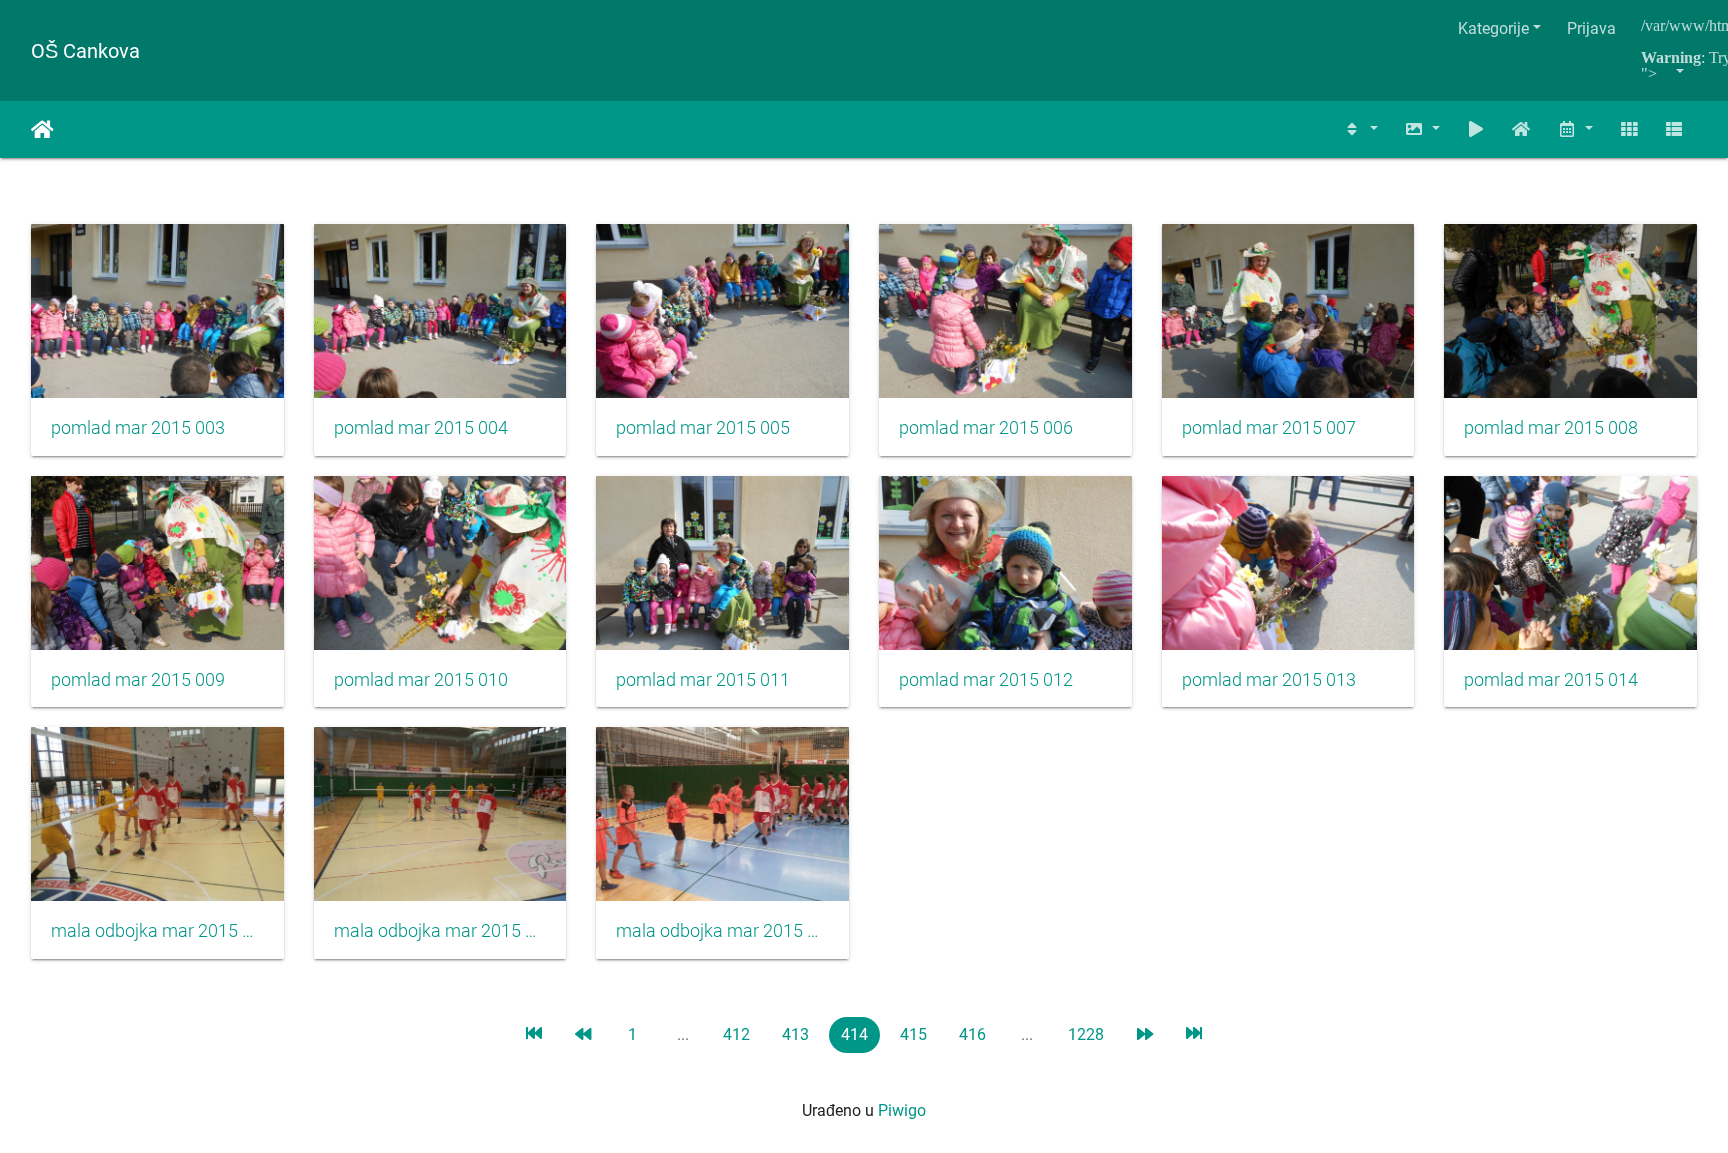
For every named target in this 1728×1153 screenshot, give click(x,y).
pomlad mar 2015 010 (421, 680)
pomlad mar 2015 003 (138, 428)
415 (913, 1034)
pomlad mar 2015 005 (703, 428)
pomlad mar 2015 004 (421, 428)
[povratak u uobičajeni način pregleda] (1522, 129)
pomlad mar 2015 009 (138, 680)
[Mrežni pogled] (1629, 129)
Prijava (1591, 28)
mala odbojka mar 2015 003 (722, 931)
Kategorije (1493, 28)
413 (795, 1034)
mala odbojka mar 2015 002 (440, 931)
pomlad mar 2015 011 (703, 680)
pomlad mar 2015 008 (1551, 428)
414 (854, 1034)
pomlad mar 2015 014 (1551, 680)
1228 (1086, 1034)
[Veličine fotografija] (1422, 129)
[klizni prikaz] (1476, 129)
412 (736, 1034)
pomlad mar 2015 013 (1269, 680)
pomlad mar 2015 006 (986, 428)
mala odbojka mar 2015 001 (157, 931)
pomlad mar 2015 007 (1269, 428)
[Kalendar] (1575, 129)
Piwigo (902, 1110)
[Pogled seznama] (1674, 129)
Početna (42, 130)
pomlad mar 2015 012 (986, 680)
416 (972, 1034)
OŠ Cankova (85, 51)
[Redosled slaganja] (1361, 129)
